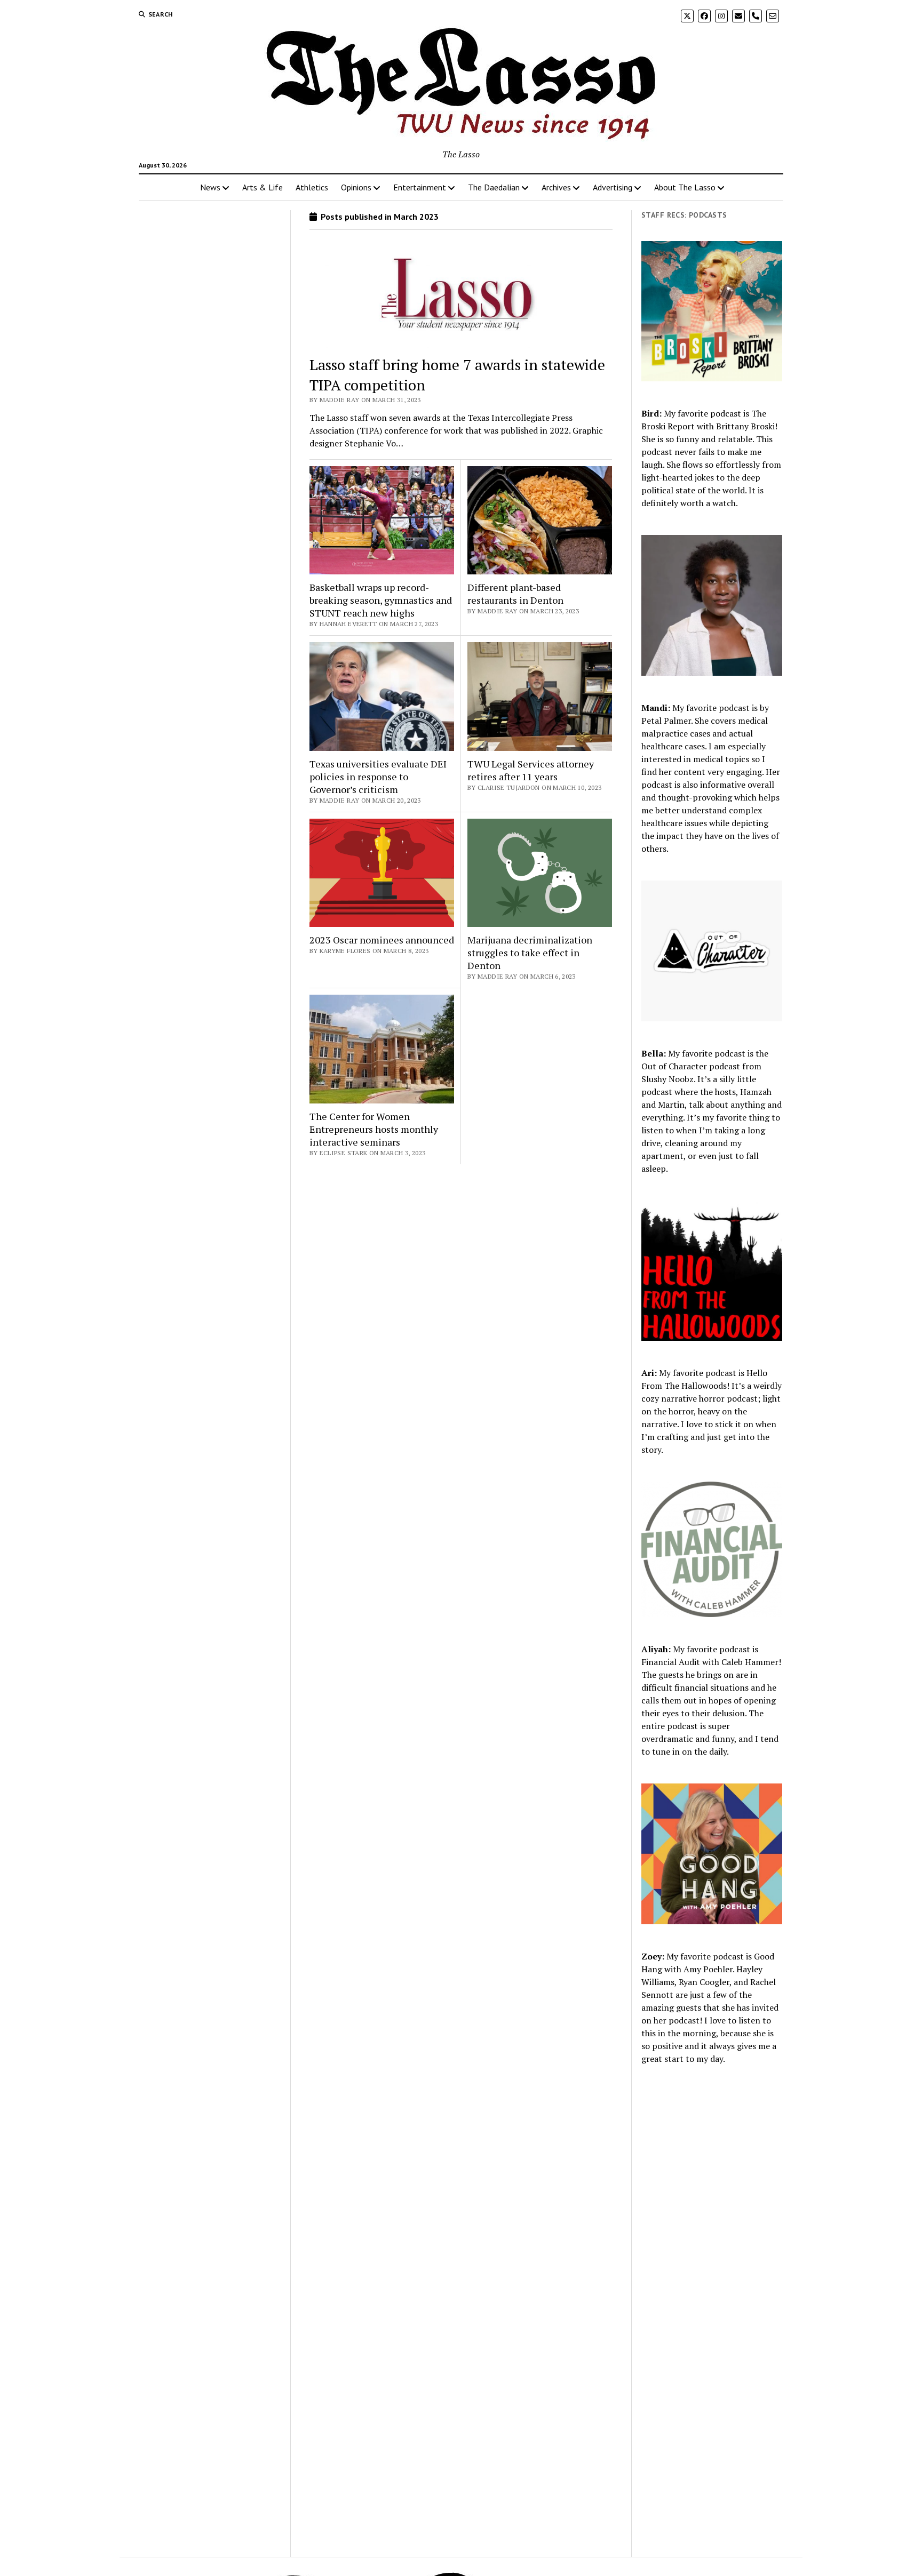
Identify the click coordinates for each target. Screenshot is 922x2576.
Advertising (613, 187)
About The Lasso (685, 187)
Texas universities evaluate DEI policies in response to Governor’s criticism (378, 777)
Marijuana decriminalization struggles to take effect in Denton (530, 953)
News (210, 187)
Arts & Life (263, 187)
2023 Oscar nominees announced (382, 940)
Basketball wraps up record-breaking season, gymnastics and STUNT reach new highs (381, 600)
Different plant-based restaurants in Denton (515, 594)
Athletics (312, 187)
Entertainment (420, 187)
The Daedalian (494, 187)
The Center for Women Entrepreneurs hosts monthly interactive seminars (374, 1129)
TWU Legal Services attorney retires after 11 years (531, 770)
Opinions (356, 187)
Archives (556, 187)
